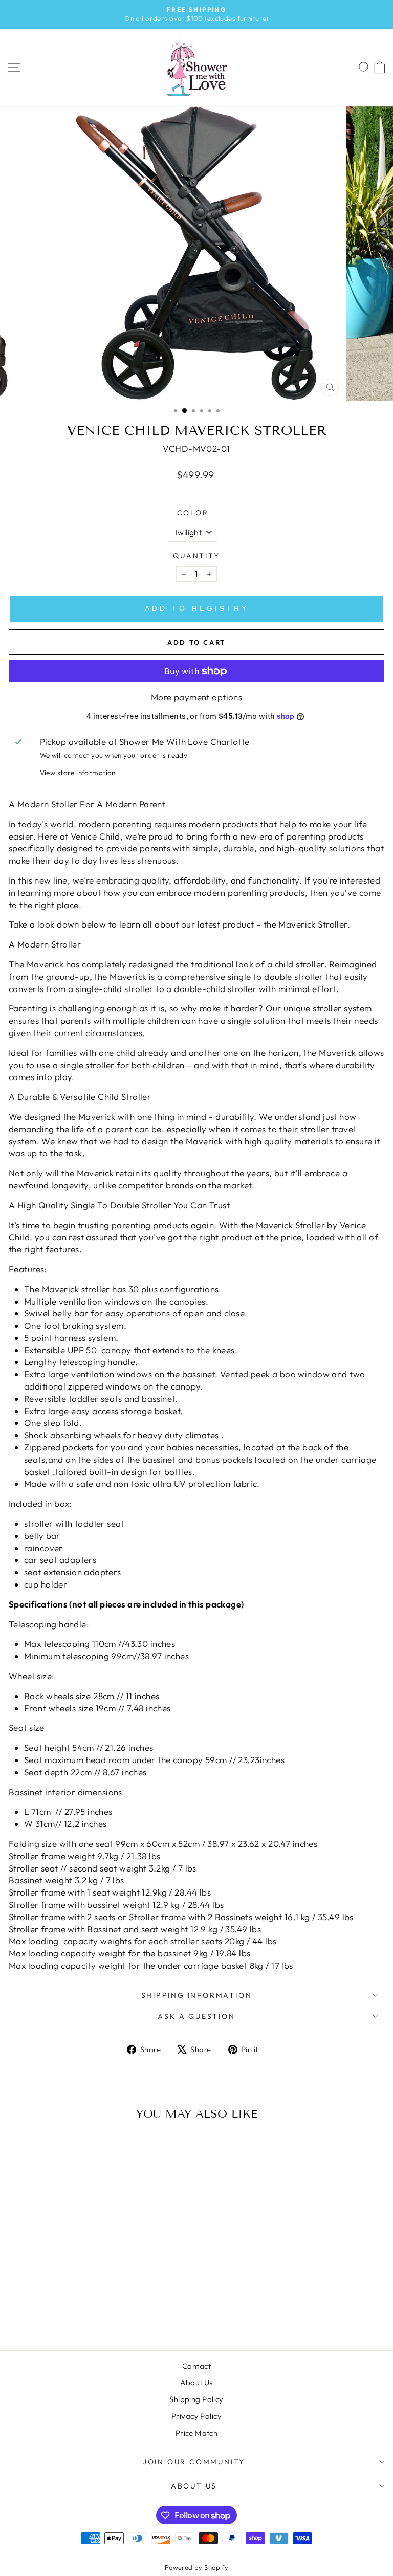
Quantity (196, 556)
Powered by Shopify (197, 2567)
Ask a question (196, 2016)
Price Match (197, 2433)
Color (193, 513)
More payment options (197, 697)
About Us (196, 2382)
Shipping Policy (196, 2399)
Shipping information (197, 1995)
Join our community (194, 2462)
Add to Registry (197, 608)
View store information (78, 773)
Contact (196, 2366)
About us (194, 2486)
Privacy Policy (196, 2416)
